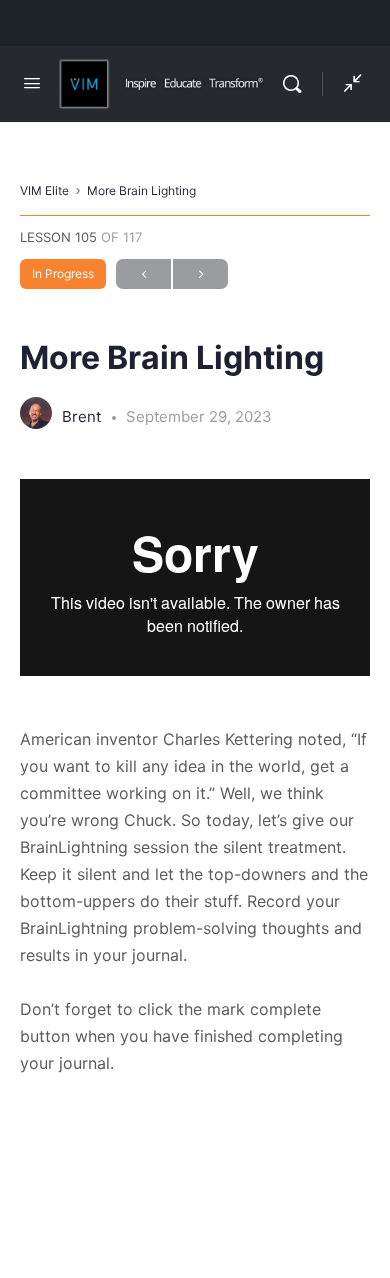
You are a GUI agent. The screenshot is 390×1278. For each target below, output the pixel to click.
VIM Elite (44, 190)
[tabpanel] (195, 778)
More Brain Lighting (141, 190)
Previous (143, 274)
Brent (83, 416)
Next (200, 274)
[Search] (297, 84)
